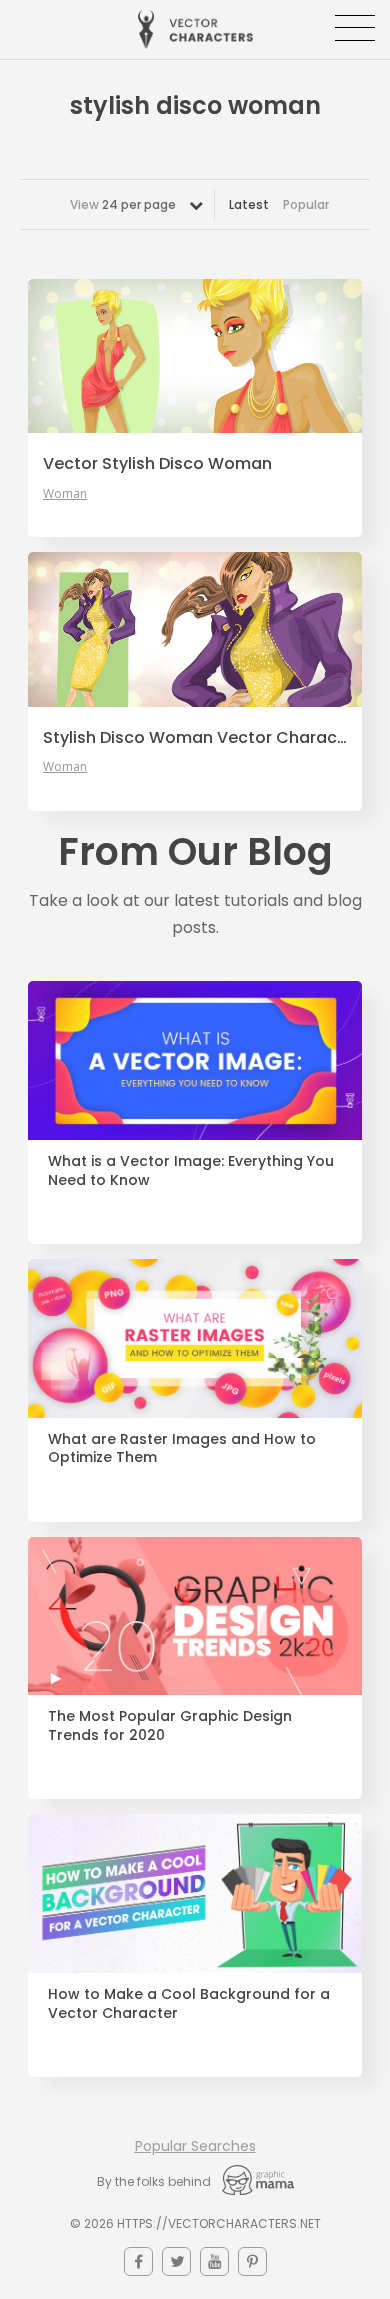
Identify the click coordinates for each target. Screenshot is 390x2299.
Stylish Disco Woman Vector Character (195, 738)
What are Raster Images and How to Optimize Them (182, 1449)
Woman (65, 494)
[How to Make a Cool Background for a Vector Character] (195, 1893)
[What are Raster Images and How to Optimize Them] (195, 1338)
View (123, 204)
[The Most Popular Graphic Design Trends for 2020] (195, 1616)
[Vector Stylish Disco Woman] (195, 356)
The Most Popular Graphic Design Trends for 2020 (170, 1726)
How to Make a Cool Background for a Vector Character (189, 2004)
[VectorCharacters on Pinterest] (252, 2261)
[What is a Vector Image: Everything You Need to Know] (195, 1060)
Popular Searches (195, 2146)
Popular (306, 204)
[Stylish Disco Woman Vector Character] (195, 629)
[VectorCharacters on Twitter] (176, 2261)
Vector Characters (195, 29)
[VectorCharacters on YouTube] (214, 2261)
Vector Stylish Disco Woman (157, 464)
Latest (249, 204)
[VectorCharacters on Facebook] (138, 2261)
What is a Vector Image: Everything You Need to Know (191, 1171)
